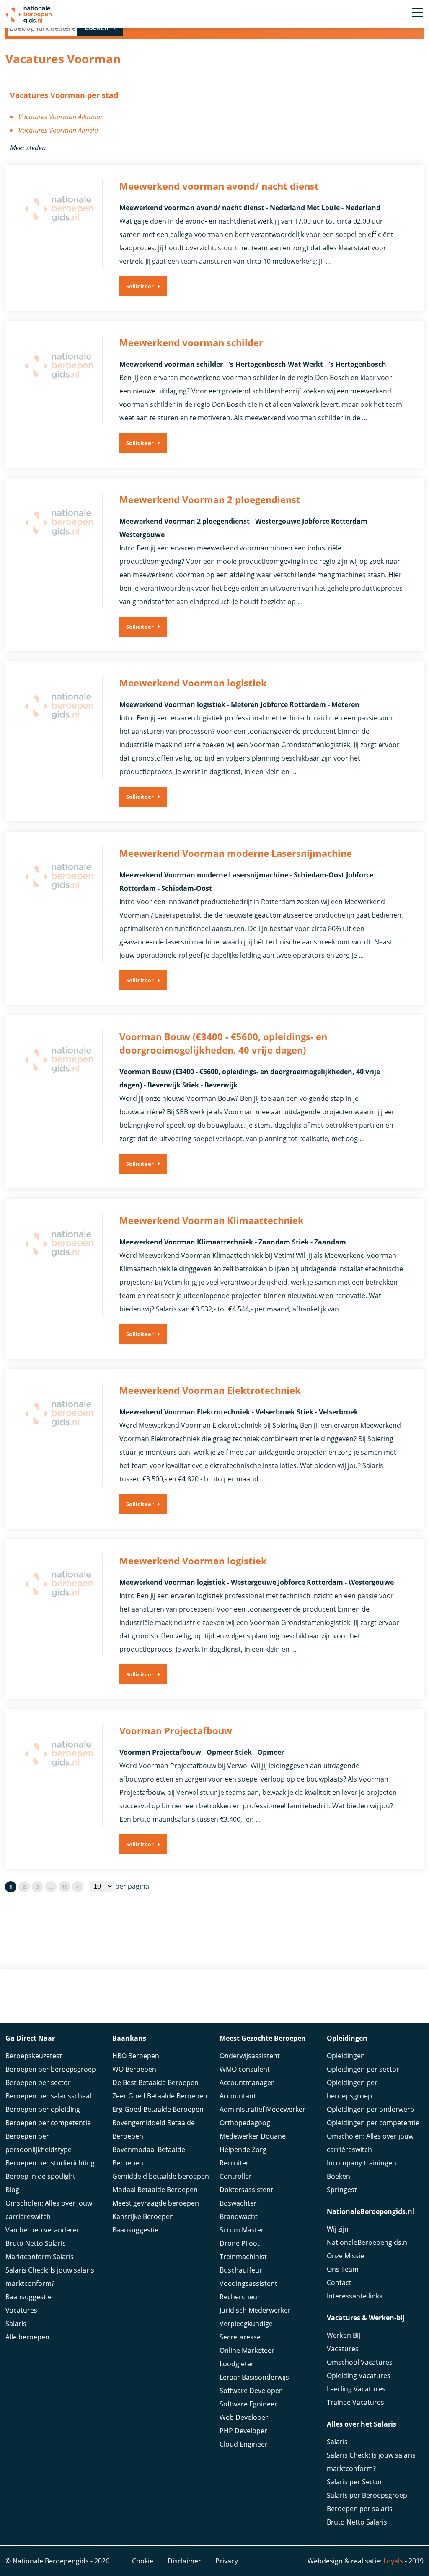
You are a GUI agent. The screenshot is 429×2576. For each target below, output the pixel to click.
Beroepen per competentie (48, 2123)
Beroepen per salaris (360, 2509)
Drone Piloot (240, 2243)
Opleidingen (346, 2056)
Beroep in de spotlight (40, 2176)
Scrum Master (242, 2230)
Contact (339, 2283)
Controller (236, 2176)
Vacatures (21, 2310)
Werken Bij (344, 2335)
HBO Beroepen (136, 2056)
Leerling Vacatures (356, 2389)
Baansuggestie (28, 2297)
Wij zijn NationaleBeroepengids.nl (368, 2236)
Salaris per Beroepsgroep (367, 2495)
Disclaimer (184, 2561)
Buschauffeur (241, 2270)
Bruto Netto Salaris (36, 2243)
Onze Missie (345, 2256)
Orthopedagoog (245, 2123)
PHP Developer (243, 2431)
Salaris (16, 2324)
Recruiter (234, 2163)
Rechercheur (240, 2297)
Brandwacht (239, 2216)
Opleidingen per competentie (373, 2123)
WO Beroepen (134, 2069)
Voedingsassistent (248, 2283)
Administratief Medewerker (262, 2109)
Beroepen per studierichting (50, 2163)
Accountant (238, 2096)
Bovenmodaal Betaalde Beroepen (149, 2156)
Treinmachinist (243, 2257)
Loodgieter (237, 2364)
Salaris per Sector (355, 2482)
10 (65, 1887)
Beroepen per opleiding (43, 2109)
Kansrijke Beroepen (143, 2216)
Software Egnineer (248, 2404)
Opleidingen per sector (363, 2069)
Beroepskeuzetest (34, 2056)
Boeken (339, 2176)
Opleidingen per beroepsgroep (352, 2089)
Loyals (393, 2561)
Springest (342, 2190)
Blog (12, 2190)
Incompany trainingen (362, 2163)
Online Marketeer (247, 2350)
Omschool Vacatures (360, 2362)
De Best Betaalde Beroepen (155, 2082)
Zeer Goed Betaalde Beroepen (160, 2096)
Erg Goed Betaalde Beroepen (158, 2109)
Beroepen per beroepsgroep (51, 2069)
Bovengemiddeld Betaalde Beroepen (154, 2129)
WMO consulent (245, 2069)
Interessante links (355, 2296)
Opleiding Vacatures (359, 2375)
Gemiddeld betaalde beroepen (161, 2176)
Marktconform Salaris (40, 2257)
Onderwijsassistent (250, 2056)
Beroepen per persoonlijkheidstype (39, 2143)
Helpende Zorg (243, 2149)
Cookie (143, 2561)
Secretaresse (240, 2337)
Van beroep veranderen (43, 2230)
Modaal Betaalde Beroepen (155, 2190)
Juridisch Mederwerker (255, 2310)
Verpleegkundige (246, 2324)
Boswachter (238, 2203)
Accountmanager (247, 2082)
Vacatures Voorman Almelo (58, 130)
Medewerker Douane (253, 2136)
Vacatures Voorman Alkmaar (61, 117)
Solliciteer (140, 286)
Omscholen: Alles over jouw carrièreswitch (49, 2210)
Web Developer (244, 2417)
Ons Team (343, 2269)
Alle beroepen (27, 2337)
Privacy (227, 2561)
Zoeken (97, 28)
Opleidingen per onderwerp (371, 2109)
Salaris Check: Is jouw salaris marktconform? (50, 2277)
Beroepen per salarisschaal (48, 2096)
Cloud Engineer (244, 2444)
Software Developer (251, 2391)
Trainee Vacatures (355, 2402)
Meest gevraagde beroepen (156, 2203)
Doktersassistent (246, 2190)
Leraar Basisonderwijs (254, 2377)
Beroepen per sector (38, 2082)
